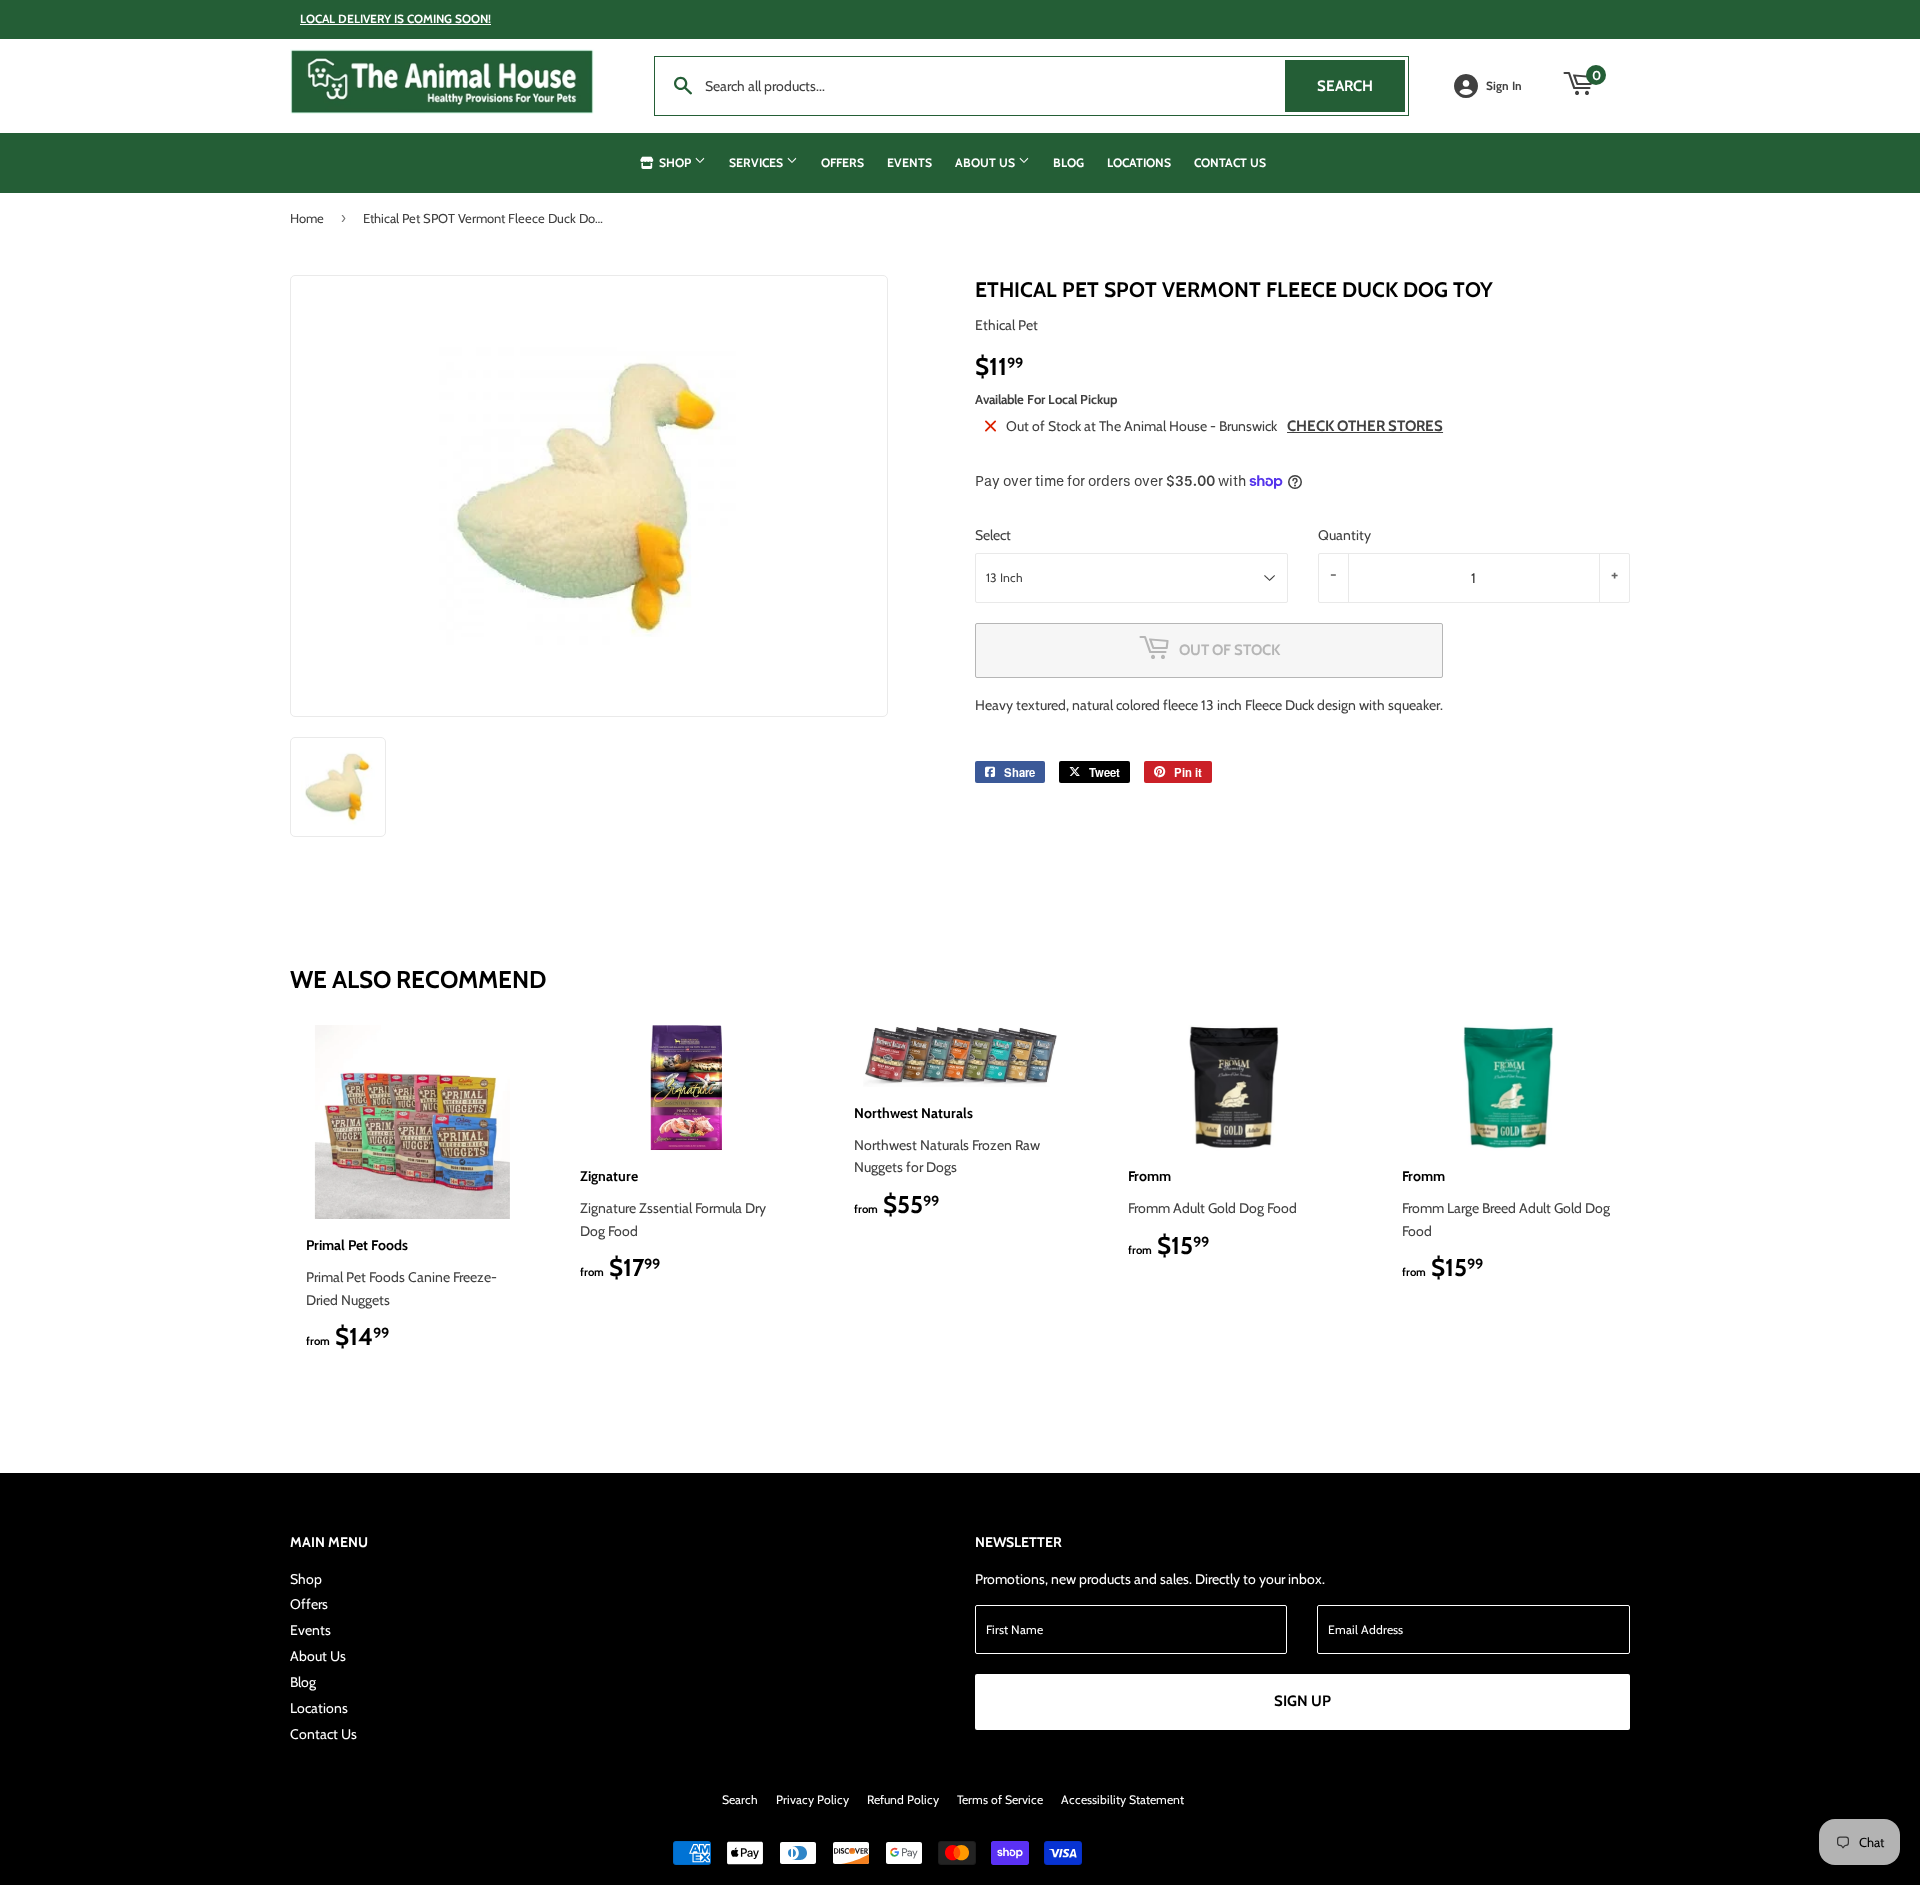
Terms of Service (1000, 1799)
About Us (986, 162)
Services (757, 162)
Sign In (1504, 86)
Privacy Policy (812, 1799)
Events (909, 162)
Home (307, 218)
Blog (1068, 162)
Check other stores (1365, 426)
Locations (1139, 162)
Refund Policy (903, 1799)
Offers (842, 162)
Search (1361, 86)
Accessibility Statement (1122, 1799)
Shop (675, 162)
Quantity (1344, 535)
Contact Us (1230, 162)
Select (993, 535)
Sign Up (1302, 1701)
